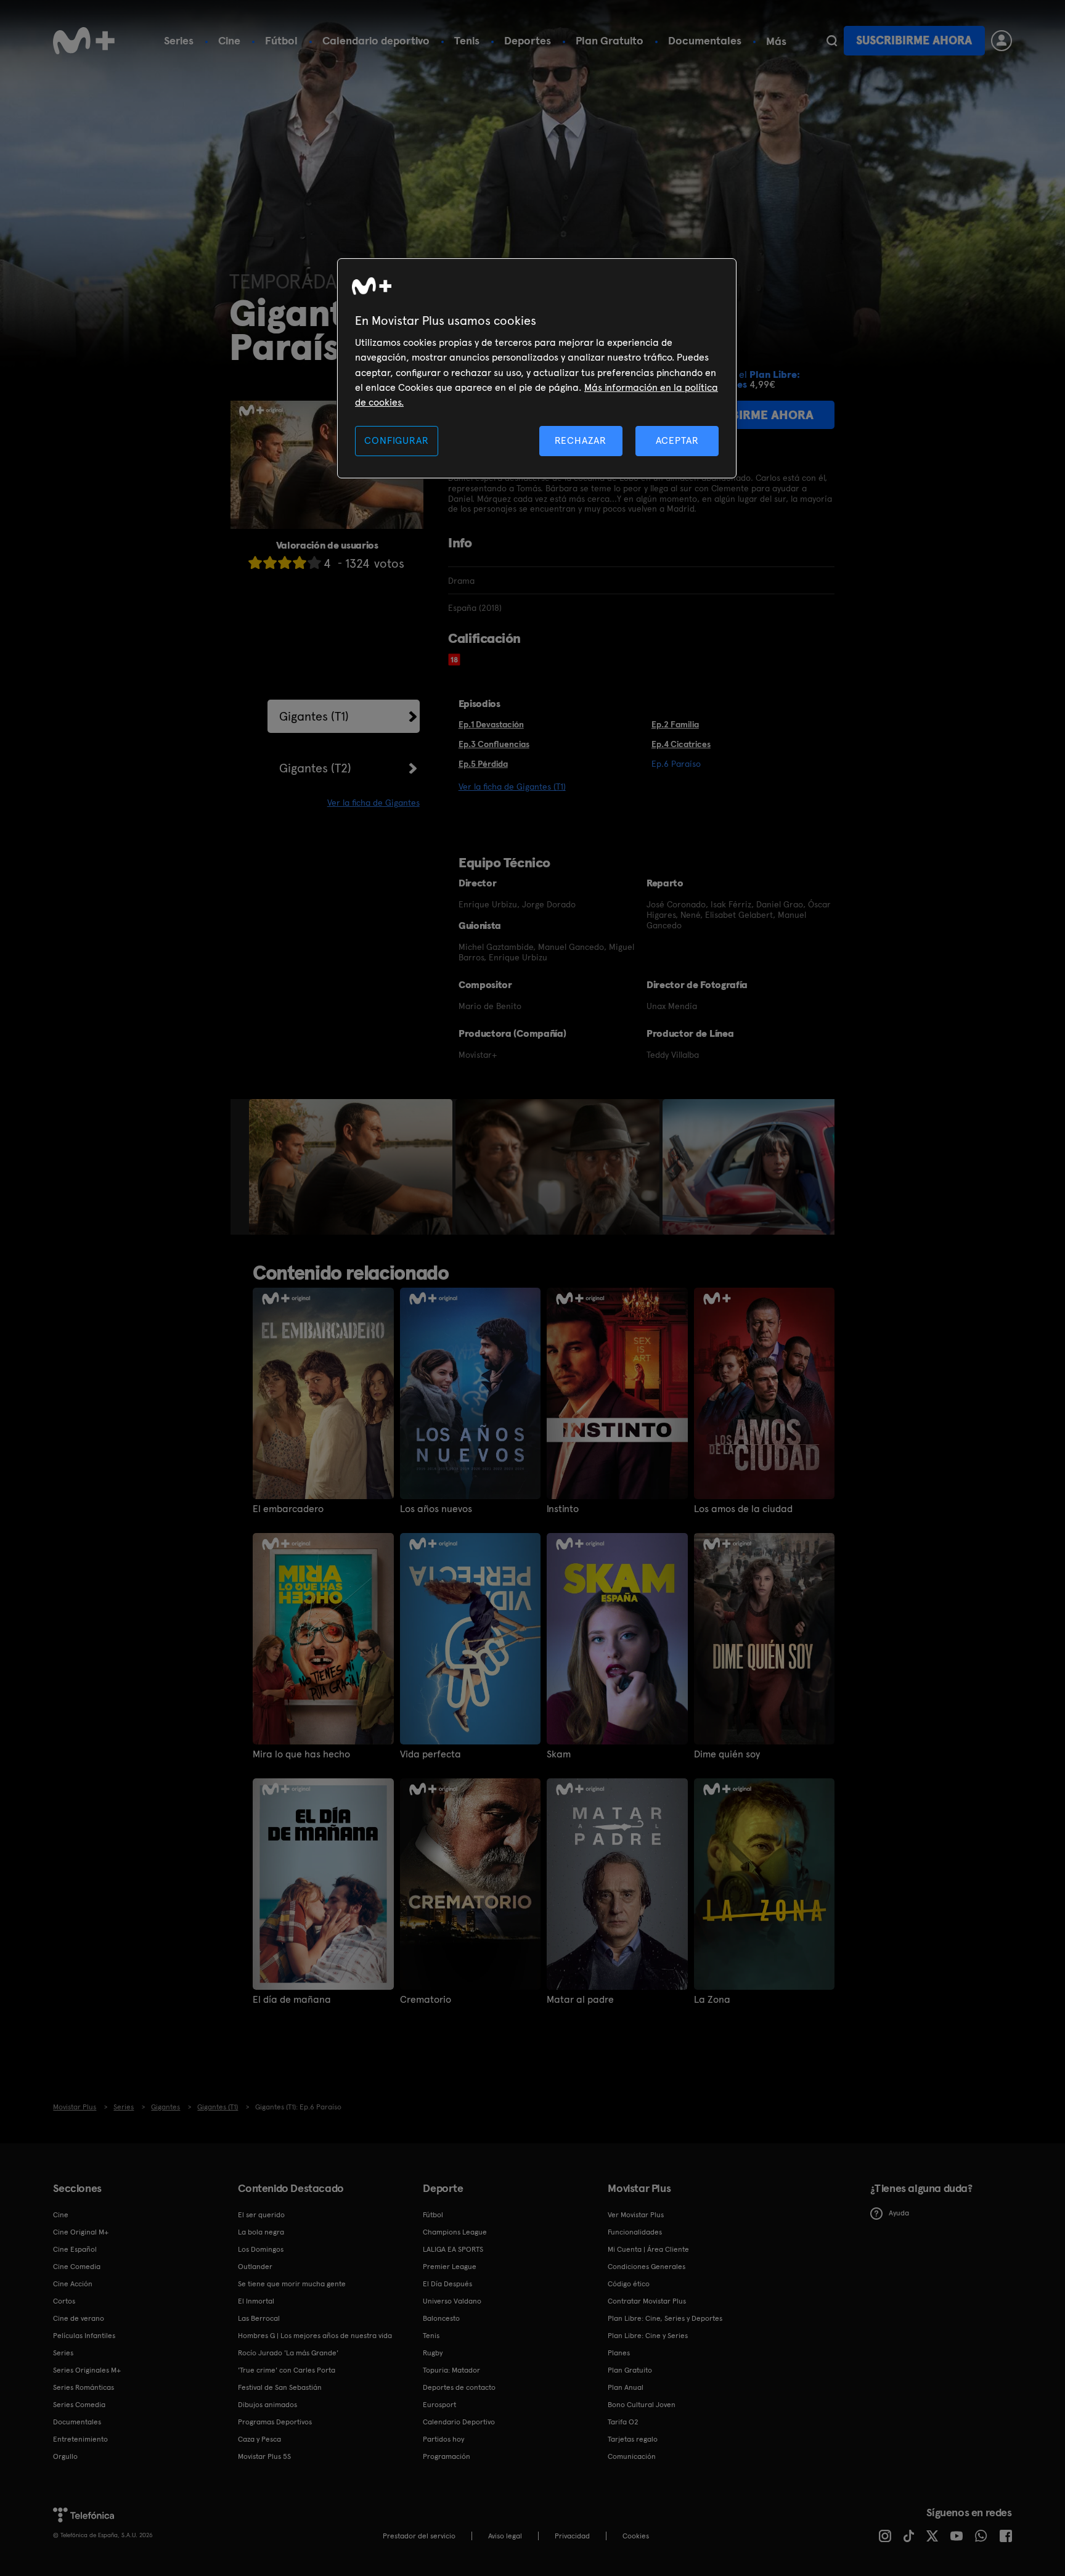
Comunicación (632, 2456)
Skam (559, 1754)
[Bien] (300, 562)
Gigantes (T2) (315, 768)
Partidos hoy (443, 2439)
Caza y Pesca (259, 2439)
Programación (447, 2456)
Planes (619, 2353)
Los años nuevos (436, 1509)
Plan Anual (626, 2387)
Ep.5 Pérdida (483, 764)
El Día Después (447, 2284)
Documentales (705, 40)
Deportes (528, 40)
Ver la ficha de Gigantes (373, 803)
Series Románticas (84, 2387)
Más (776, 41)
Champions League (455, 2232)
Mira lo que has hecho (301, 1754)
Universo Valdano (452, 2301)
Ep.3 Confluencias (494, 744)
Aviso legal (505, 2536)
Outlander (255, 2267)
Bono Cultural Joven (642, 2405)
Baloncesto (441, 2318)
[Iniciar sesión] (1002, 41)
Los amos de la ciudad (743, 1509)
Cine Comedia (77, 2267)
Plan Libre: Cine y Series (648, 2336)
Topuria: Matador (451, 2370)
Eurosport (439, 2405)
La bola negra (261, 2232)
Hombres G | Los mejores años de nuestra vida (315, 2336)
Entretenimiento (80, 2439)
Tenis (467, 40)
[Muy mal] (255, 562)
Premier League (450, 2267)
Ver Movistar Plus (636, 2215)
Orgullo (65, 2456)
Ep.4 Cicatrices (681, 744)
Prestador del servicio (419, 2536)
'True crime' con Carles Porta (287, 2370)
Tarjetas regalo (633, 2439)
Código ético (629, 2284)
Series (179, 40)
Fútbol (281, 40)
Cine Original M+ (81, 2232)
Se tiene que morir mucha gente (292, 2284)
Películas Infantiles (84, 2336)
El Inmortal (256, 2301)
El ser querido (261, 2215)
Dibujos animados (267, 2405)
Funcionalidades (635, 2232)
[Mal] (270, 562)
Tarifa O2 (623, 2422)
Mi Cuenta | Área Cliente (648, 2249)
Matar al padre (580, 2000)
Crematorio (426, 2000)
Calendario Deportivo (459, 2422)
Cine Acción (73, 2284)
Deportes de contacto (459, 2387)
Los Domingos (261, 2249)
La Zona (712, 2000)
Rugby (433, 2353)
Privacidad (572, 2536)
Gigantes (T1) (314, 716)
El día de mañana (292, 2000)
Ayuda (899, 2213)
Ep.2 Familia (675, 724)
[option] (352, 1167)
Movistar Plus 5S (264, 2456)
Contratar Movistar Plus (647, 2301)
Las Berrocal (259, 2318)
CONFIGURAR (396, 440)
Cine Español (75, 2249)
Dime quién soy (727, 1754)
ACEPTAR (677, 440)
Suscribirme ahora (914, 40)
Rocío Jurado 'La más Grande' (288, 2353)
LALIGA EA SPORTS (453, 2249)
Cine (229, 40)
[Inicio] (84, 41)
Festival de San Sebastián (280, 2387)
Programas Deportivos (275, 2422)
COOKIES (636, 2536)
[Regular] (285, 562)
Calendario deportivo (376, 40)
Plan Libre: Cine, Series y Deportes (665, 2318)
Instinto (563, 1509)
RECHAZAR (581, 440)
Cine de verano (79, 2318)
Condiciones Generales (647, 2267)
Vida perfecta (430, 1754)
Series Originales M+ (87, 2370)
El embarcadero (288, 1509)
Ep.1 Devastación (491, 724)
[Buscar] (832, 41)
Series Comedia (79, 2405)
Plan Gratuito (610, 40)
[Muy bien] (314, 562)
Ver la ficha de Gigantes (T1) (512, 787)
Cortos (64, 2301)
